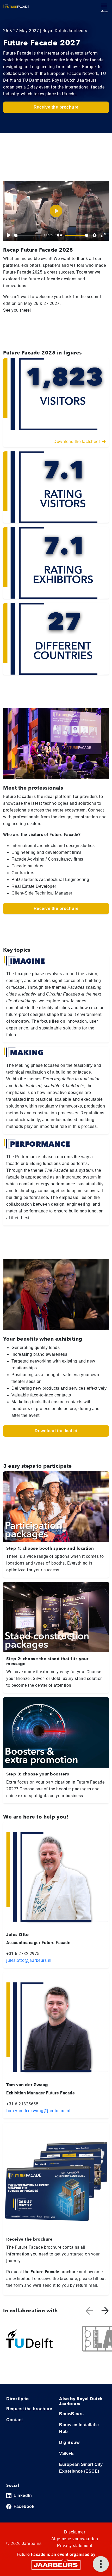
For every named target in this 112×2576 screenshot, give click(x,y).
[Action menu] (101, 2564)
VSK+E (67, 2453)
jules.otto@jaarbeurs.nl (29, 1960)
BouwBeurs (71, 2414)
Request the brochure (29, 2409)
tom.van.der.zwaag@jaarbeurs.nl (38, 2111)
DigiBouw (69, 2442)
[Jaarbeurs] (56, 2565)
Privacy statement (75, 2546)
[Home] (16, 7)
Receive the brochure (56, 107)
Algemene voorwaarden (75, 2539)
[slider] (28, 235)
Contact (15, 2420)
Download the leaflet (56, 1431)
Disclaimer (75, 2532)
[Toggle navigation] (104, 7)
